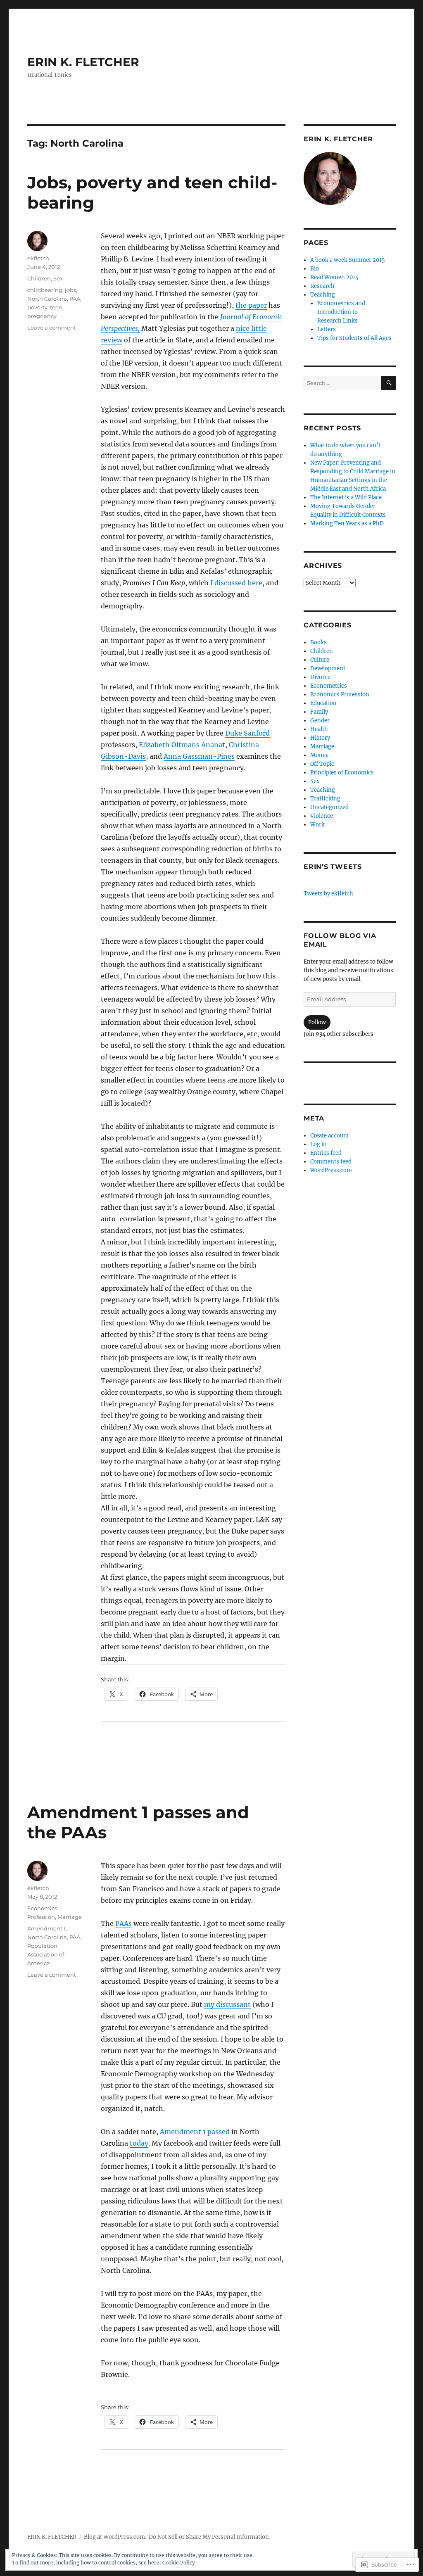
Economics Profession (340, 694)
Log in (318, 1144)
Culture (320, 660)
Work (317, 825)
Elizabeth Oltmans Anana (181, 745)
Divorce (320, 677)
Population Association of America (46, 1954)
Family (319, 712)
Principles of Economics (342, 773)
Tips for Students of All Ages (354, 338)
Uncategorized (329, 807)
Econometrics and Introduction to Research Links (341, 312)
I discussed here (235, 583)
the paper (251, 305)
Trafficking (325, 799)
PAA (75, 299)
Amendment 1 (46, 1928)
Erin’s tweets (333, 867)
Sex (58, 278)
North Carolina (47, 299)
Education (323, 703)
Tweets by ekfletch (328, 894)
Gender (320, 721)
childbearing (45, 290)
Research (322, 286)
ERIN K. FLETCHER (83, 62)
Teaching (323, 295)
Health (319, 729)
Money (319, 755)
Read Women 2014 (334, 277)
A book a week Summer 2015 (348, 260)
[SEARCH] (389, 383)
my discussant (227, 2004)
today (139, 2143)
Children (39, 278)
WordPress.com (331, 1170)
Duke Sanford (247, 733)
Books (318, 642)
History (320, 738)
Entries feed (326, 1153)
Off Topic (322, 764)
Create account (330, 1136)
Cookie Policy (179, 2563)
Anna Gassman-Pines (199, 756)
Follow (317, 1022)
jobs (70, 290)
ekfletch (38, 258)
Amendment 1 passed (195, 2132)
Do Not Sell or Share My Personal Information (209, 2537)
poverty (37, 307)
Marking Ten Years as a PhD (347, 524)
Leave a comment (52, 328)
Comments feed (331, 1162)
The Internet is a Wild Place (346, 497)
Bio (315, 269)
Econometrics (329, 686)
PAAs (124, 1923)
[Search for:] (342, 383)
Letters (327, 329)
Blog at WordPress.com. (115, 2537)
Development (328, 668)
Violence (322, 816)
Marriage (70, 1917)
